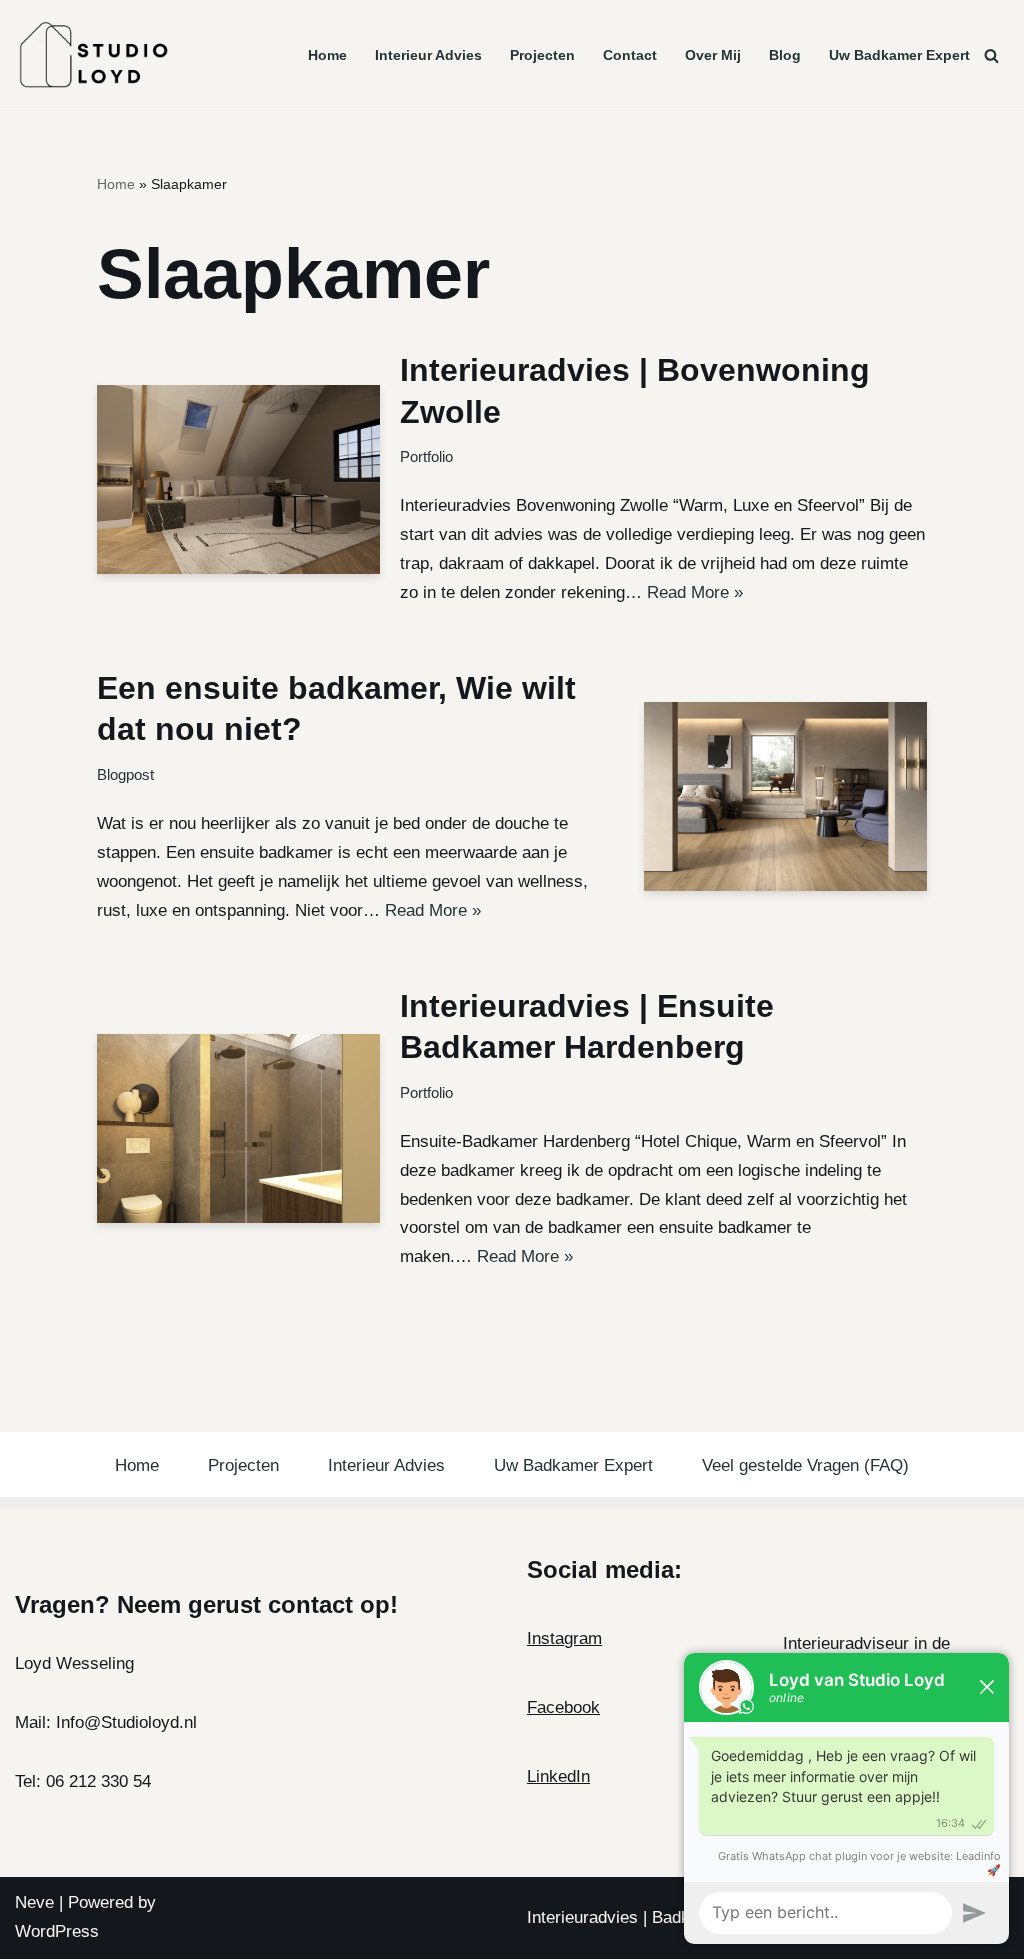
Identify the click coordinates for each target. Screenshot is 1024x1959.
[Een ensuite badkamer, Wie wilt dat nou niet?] (786, 796)
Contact (630, 55)
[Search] (991, 55)
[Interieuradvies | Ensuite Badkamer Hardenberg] (239, 1128)
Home (327, 55)
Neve (34, 1902)
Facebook (563, 1707)
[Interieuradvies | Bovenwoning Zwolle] (239, 479)
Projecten (542, 55)
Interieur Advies (428, 55)
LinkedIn (558, 1776)
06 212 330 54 (98, 1781)
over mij (713, 55)
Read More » (695, 592)
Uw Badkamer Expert (899, 55)
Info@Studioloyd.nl (126, 1722)
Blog (785, 55)
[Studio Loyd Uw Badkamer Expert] (94, 55)
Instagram (564, 1638)
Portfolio (426, 456)
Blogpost (125, 774)
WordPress (57, 1931)
